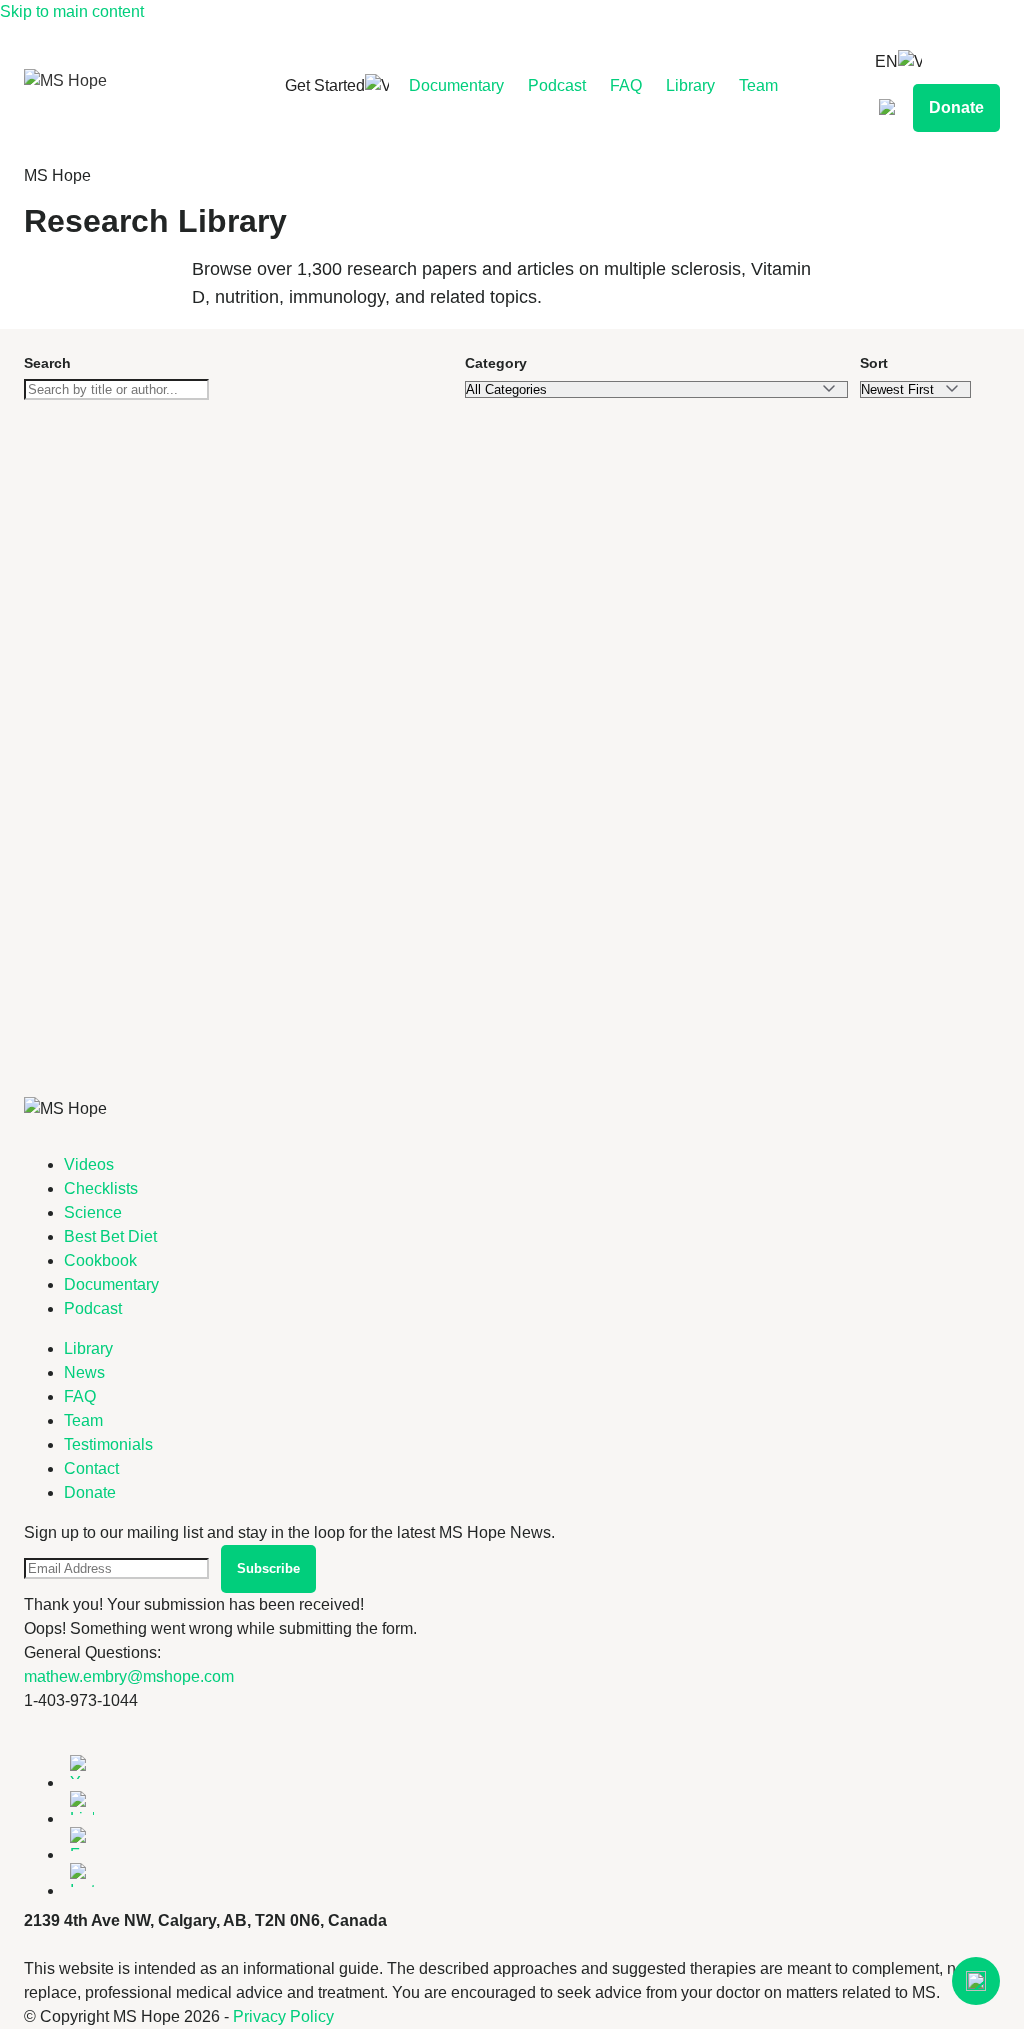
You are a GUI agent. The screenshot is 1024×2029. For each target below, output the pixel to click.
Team (758, 85)
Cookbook (100, 1260)
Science (93, 1212)
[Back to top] (976, 1981)
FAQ (626, 85)
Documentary (456, 85)
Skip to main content (72, 11)
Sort (874, 363)
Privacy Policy (283, 2016)
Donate (956, 107)
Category (496, 363)
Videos (89, 1164)
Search (47, 363)
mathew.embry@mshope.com (129, 1676)
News (84, 1372)
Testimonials (108, 1444)
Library (690, 85)
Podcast (557, 85)
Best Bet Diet (110, 1236)
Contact (91, 1468)
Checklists (101, 1188)
